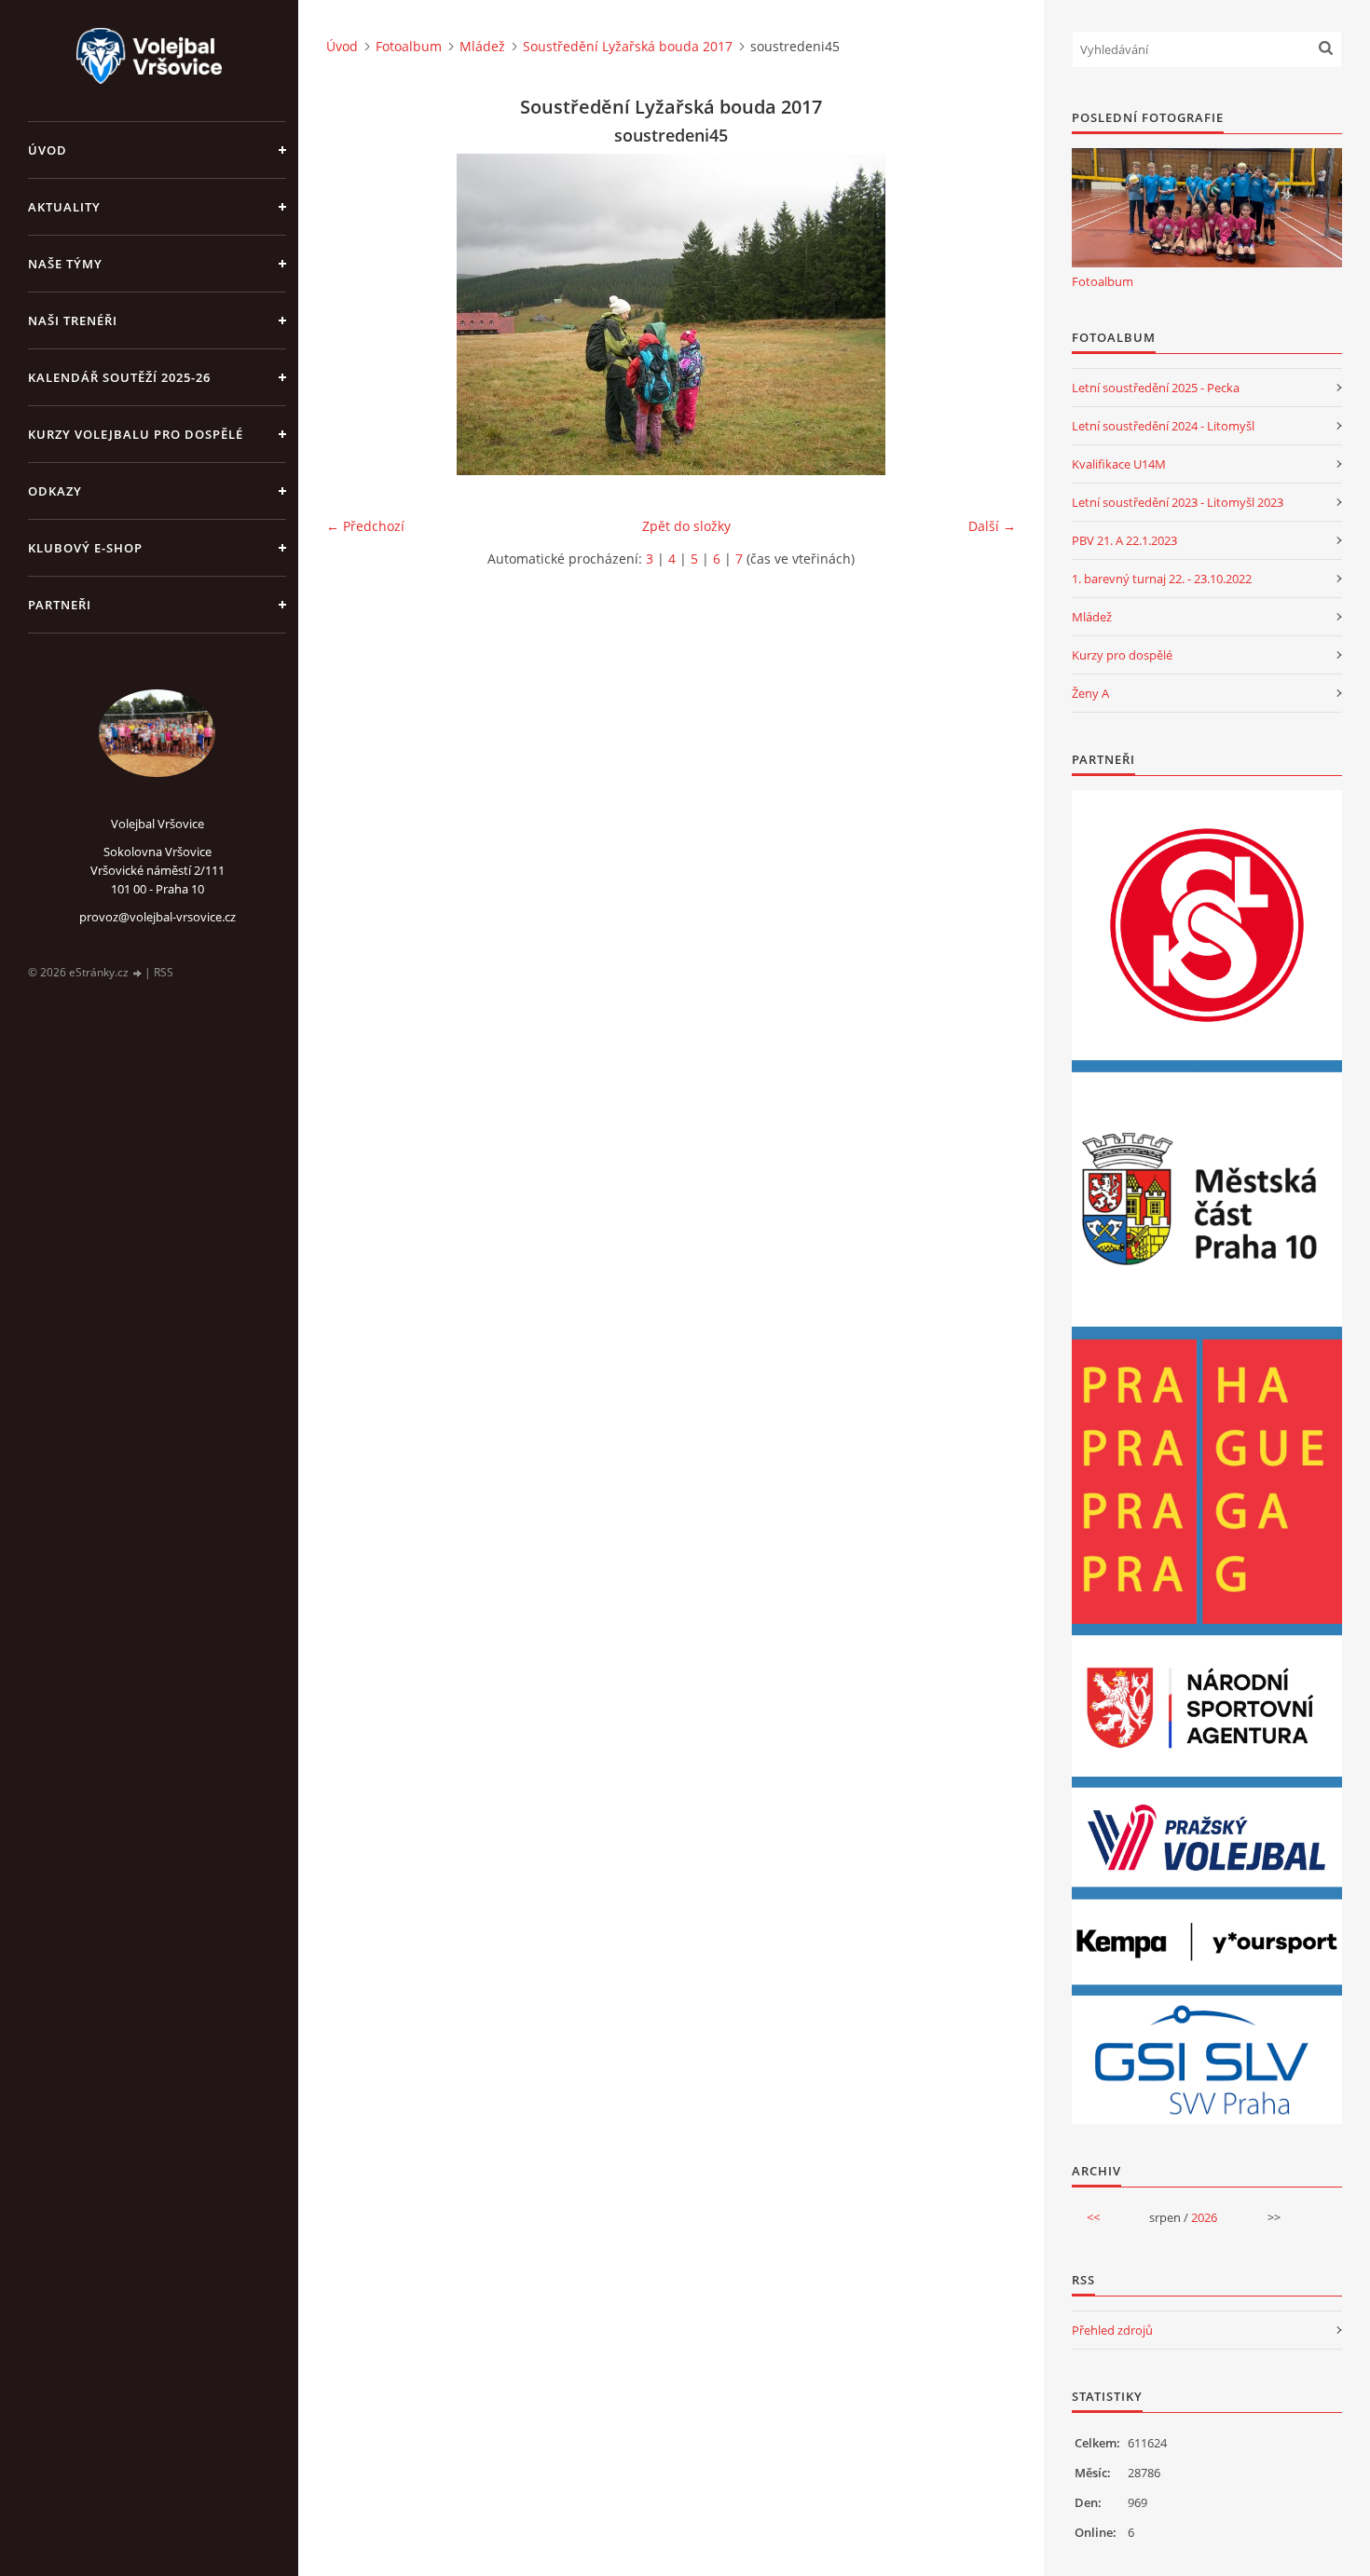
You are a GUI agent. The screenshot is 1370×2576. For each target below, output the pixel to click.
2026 (1204, 2217)
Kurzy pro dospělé (1122, 655)
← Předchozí (365, 526)
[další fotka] (986, 314)
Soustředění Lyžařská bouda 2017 (628, 46)
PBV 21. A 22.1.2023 (1124, 540)
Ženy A (1090, 693)
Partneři (60, 605)
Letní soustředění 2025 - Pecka (1156, 388)
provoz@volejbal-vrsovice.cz (158, 917)
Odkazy (55, 491)
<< (1093, 2217)
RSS (164, 972)
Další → (992, 526)
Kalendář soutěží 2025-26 (119, 377)
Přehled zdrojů (1112, 2330)
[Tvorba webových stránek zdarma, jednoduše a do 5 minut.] (138, 973)
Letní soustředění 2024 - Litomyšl (1163, 426)
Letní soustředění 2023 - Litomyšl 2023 (1178, 502)
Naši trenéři (73, 320)
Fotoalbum (409, 46)
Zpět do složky (686, 526)
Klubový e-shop (85, 548)
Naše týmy (65, 264)
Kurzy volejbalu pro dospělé (136, 434)
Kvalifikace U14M (1119, 464)
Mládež (482, 46)
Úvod (48, 150)
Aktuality (64, 207)
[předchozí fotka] (356, 314)
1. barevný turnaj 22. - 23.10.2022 (1162, 579)
